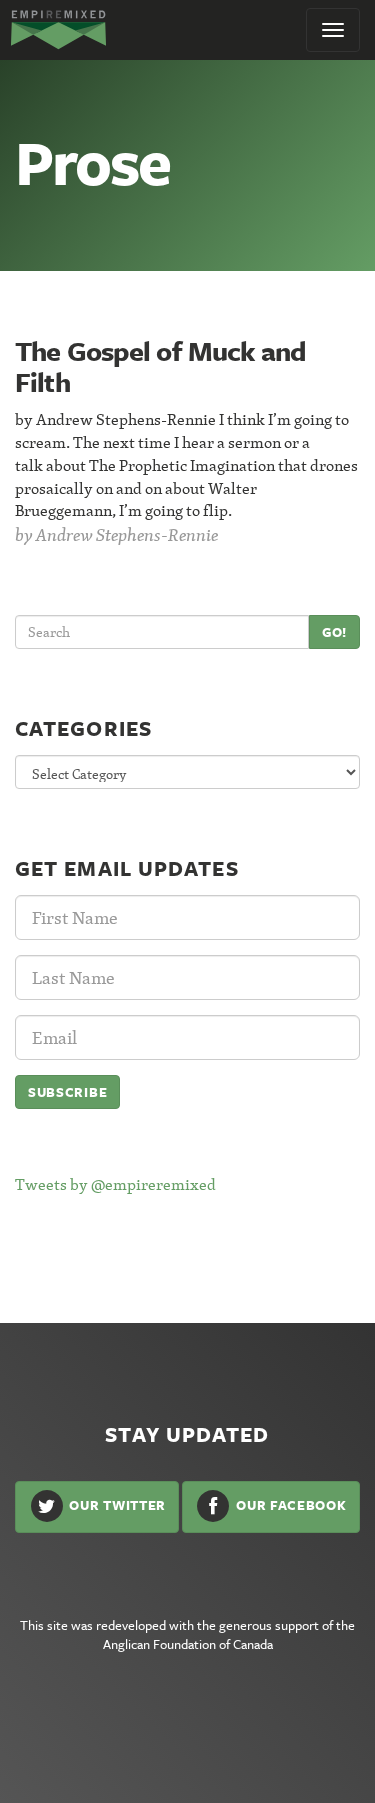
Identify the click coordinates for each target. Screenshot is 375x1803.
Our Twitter (116, 1505)
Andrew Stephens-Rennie (127, 534)
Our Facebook (289, 1505)
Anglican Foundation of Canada (188, 1644)
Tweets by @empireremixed (115, 1184)
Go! (334, 632)
